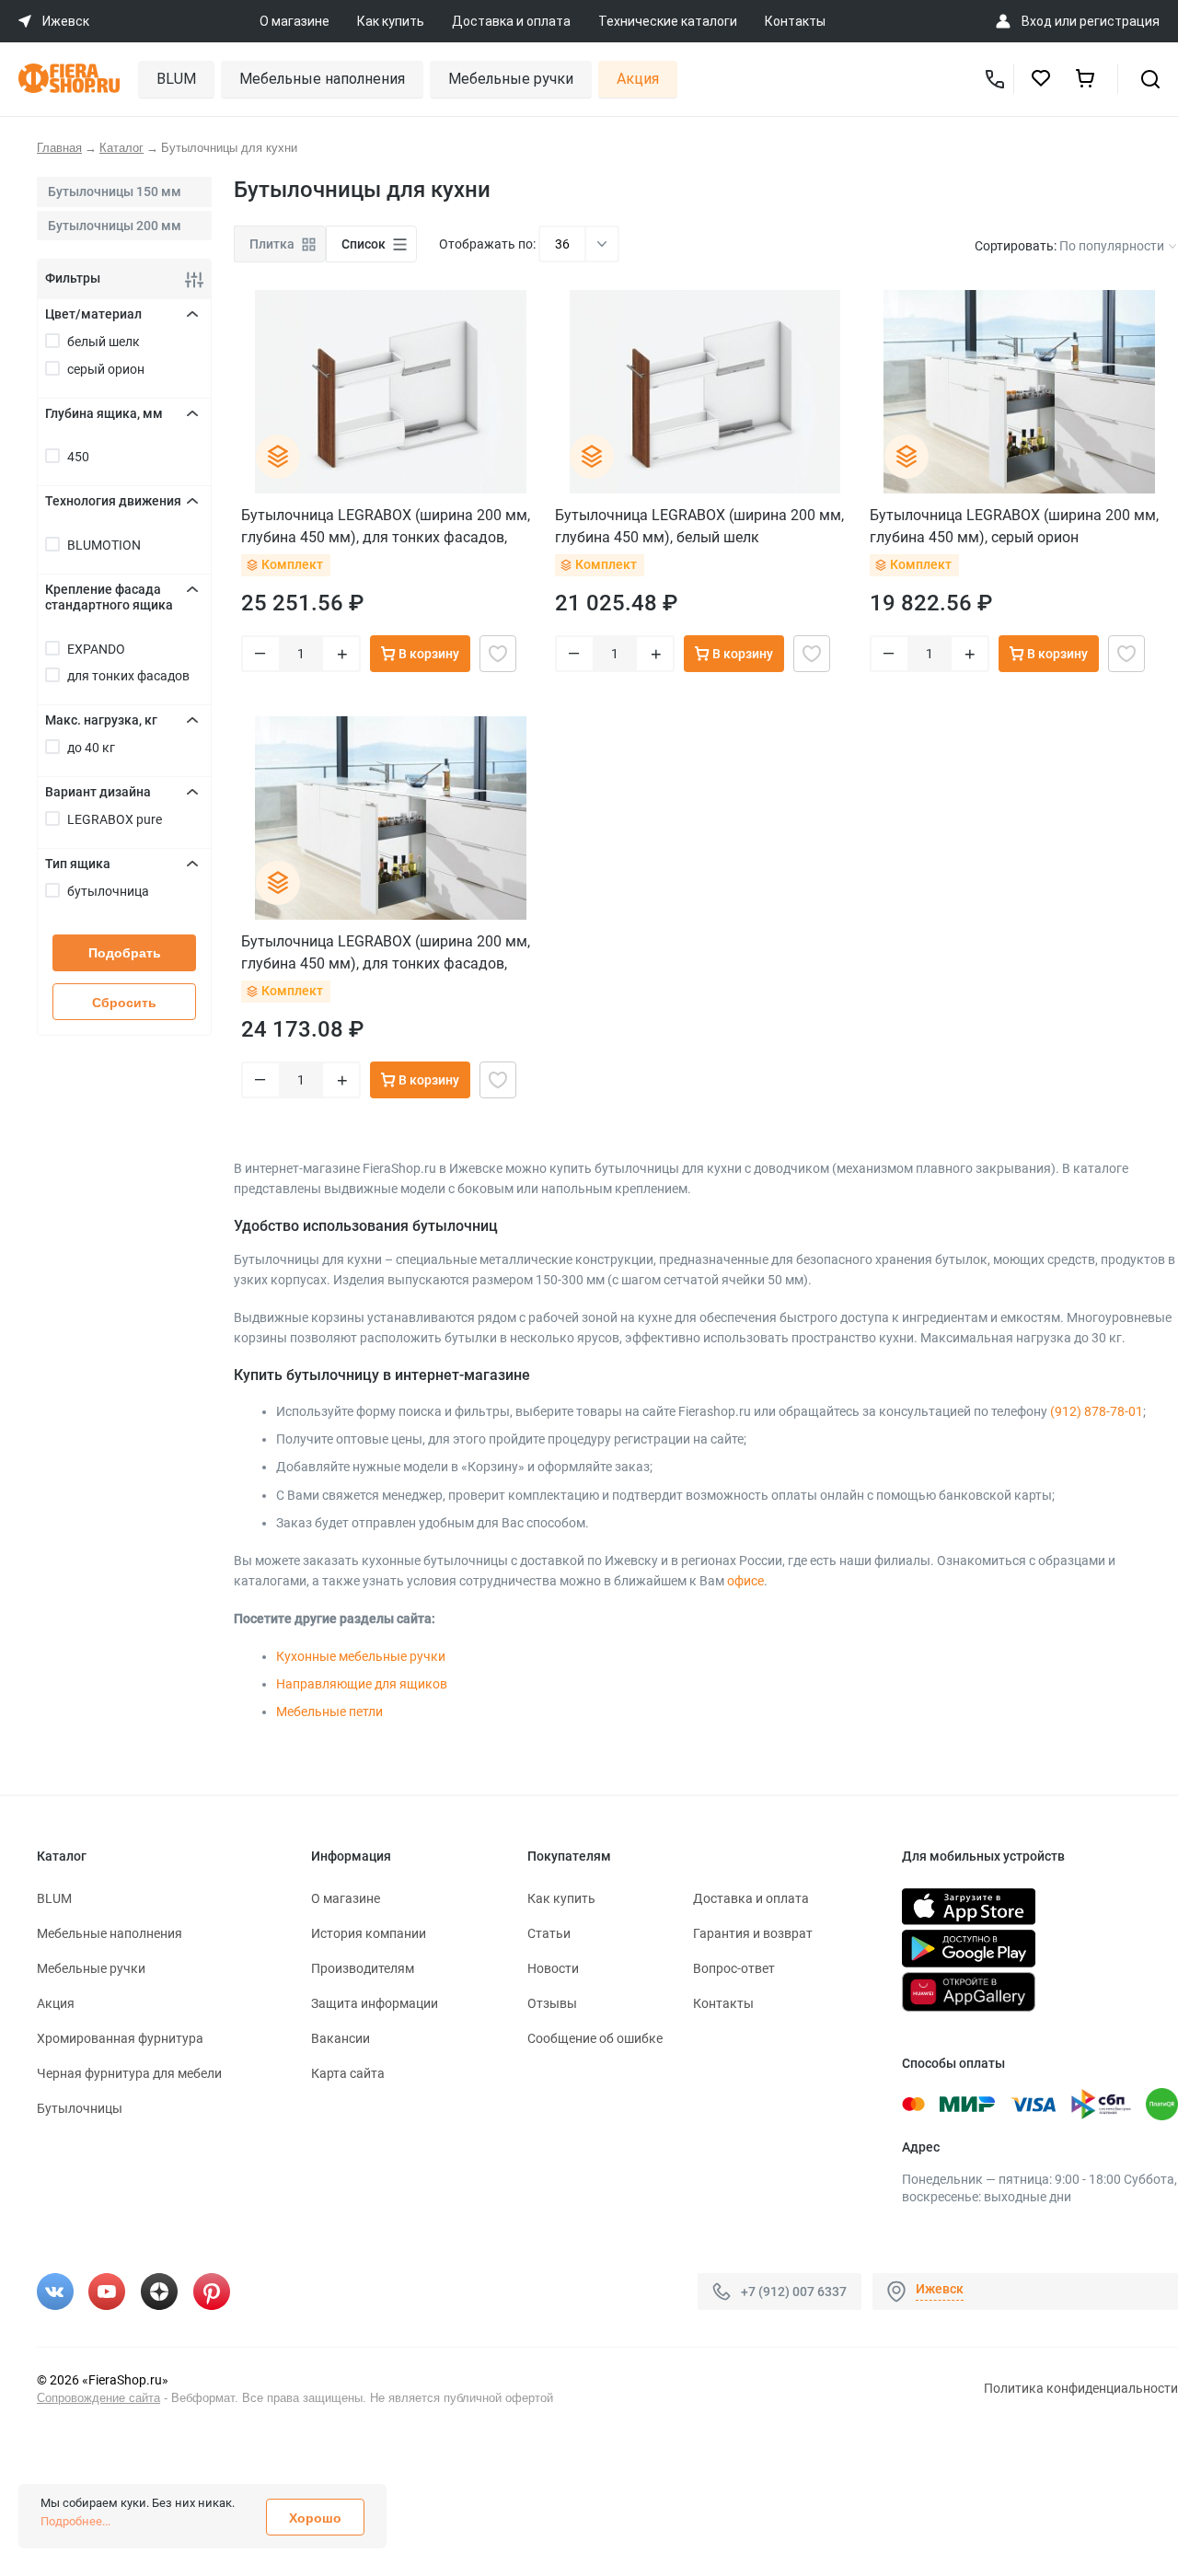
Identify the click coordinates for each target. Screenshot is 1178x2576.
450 (78, 457)
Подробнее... (75, 2521)
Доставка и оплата (511, 21)
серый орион (106, 369)
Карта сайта (348, 2073)
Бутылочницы (80, 2108)
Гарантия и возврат (753, 1933)
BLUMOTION (104, 545)
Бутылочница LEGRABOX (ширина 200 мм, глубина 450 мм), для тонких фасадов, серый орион (386, 952)
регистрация (1120, 21)
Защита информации (375, 2003)
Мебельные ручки (511, 79)
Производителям (363, 1968)
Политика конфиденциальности (1081, 2388)
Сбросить (124, 1003)
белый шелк (104, 342)
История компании (369, 1933)
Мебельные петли (329, 1712)
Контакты (795, 21)
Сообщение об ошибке (595, 2038)
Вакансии (341, 2038)
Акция (638, 79)
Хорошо (315, 2518)
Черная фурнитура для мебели (129, 2073)
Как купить (391, 21)
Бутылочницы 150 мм (115, 191)
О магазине (294, 21)
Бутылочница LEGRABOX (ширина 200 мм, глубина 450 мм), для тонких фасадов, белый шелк (386, 526)
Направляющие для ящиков (362, 1684)
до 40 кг (91, 748)
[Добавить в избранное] (498, 654)
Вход (1037, 21)
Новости (553, 1968)
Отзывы (552, 2003)
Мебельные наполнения (322, 79)
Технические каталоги (668, 21)
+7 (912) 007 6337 (794, 2291)
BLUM (176, 79)
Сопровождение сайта (98, 2398)
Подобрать (125, 953)
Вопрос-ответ (734, 1968)
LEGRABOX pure (115, 819)
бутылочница (108, 891)
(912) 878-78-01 (1097, 1411)
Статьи (549, 1933)
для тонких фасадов (128, 676)
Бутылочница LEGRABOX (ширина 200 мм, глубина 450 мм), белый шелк (699, 526)
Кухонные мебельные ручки (361, 1656)
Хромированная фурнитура (120, 2038)
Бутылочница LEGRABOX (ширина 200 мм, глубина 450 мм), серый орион (1014, 526)
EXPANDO (96, 649)
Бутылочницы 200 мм (115, 226)
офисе (745, 1581)
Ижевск (940, 2289)
